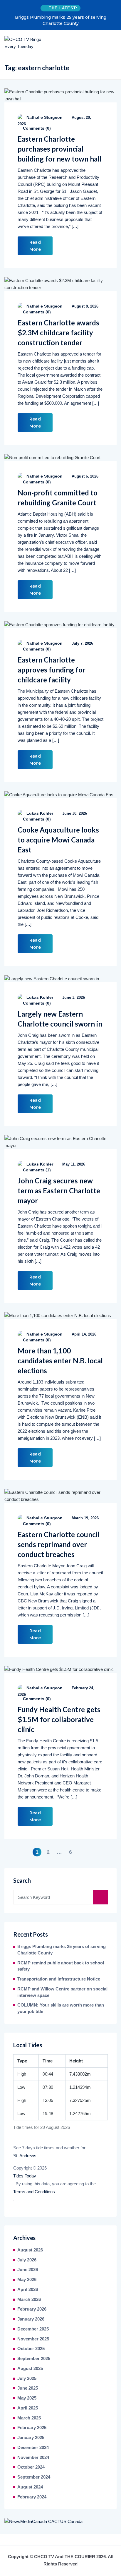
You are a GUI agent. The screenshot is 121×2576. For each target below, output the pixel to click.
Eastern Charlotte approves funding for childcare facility (52, 670)
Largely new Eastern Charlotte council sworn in (60, 1019)
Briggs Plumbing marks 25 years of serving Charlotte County (61, 20)
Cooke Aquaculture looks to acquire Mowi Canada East (58, 840)
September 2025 (34, 2359)
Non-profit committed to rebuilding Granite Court (58, 498)
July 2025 (27, 2378)
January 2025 (31, 2438)
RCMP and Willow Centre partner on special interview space (62, 1992)
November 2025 (33, 2339)
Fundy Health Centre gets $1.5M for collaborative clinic (59, 1719)
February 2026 (32, 2309)
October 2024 (31, 2467)
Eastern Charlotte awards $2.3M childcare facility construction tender (58, 333)
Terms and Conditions (34, 2192)
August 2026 (30, 2250)
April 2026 (28, 2290)
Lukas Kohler (40, 813)
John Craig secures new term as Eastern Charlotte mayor (59, 1191)
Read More (35, 246)
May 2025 (27, 2398)
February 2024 (32, 2497)
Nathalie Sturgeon (44, 117)
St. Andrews (25, 2156)
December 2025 (33, 2329)
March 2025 (29, 2418)
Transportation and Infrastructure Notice (59, 1979)
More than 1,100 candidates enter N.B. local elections (60, 1361)
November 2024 (33, 2457)
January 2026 (31, 2319)
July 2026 (27, 2260)
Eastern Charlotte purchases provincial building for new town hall (60, 149)
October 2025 (31, 2349)
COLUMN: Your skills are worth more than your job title (61, 2008)
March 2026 (29, 2299)
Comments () (36, 128)
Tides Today (25, 2176)
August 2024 (30, 2487)
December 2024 (33, 2448)
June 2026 (28, 2270)
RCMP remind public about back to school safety (61, 1966)
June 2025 (28, 2388)
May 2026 (27, 2280)
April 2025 (28, 2408)
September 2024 (34, 2477)
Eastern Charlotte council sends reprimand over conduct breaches (59, 1544)
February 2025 (32, 2428)
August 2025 (30, 2369)
